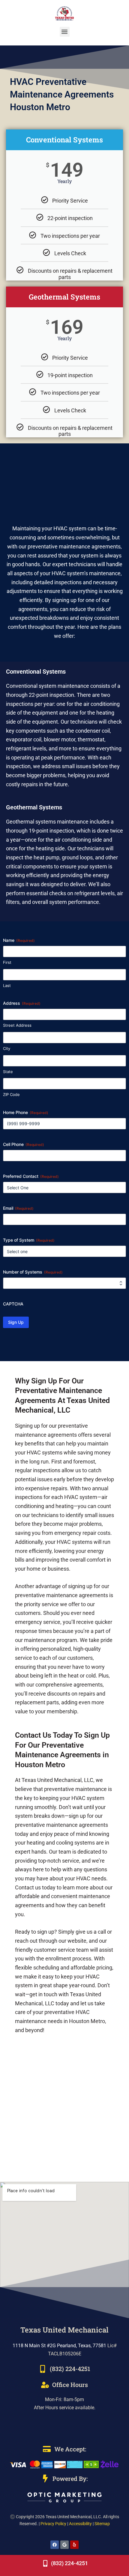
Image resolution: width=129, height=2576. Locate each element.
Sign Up (16, 1322)
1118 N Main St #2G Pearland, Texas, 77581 (59, 2346)
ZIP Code (11, 1094)
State (8, 1072)
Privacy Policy (53, 2524)
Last (7, 985)
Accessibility (80, 2524)
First (7, 962)
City (7, 1048)
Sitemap (102, 2524)
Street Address (17, 1025)
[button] (65, 32)
